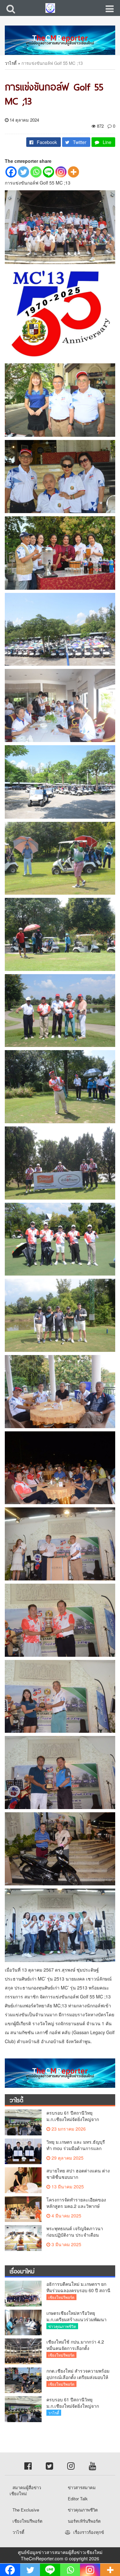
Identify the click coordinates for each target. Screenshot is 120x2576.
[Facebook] (11, 172)
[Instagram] (61, 172)
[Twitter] (24, 172)
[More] (73, 172)
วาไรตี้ (11, 63)
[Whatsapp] (36, 172)
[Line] (48, 172)
